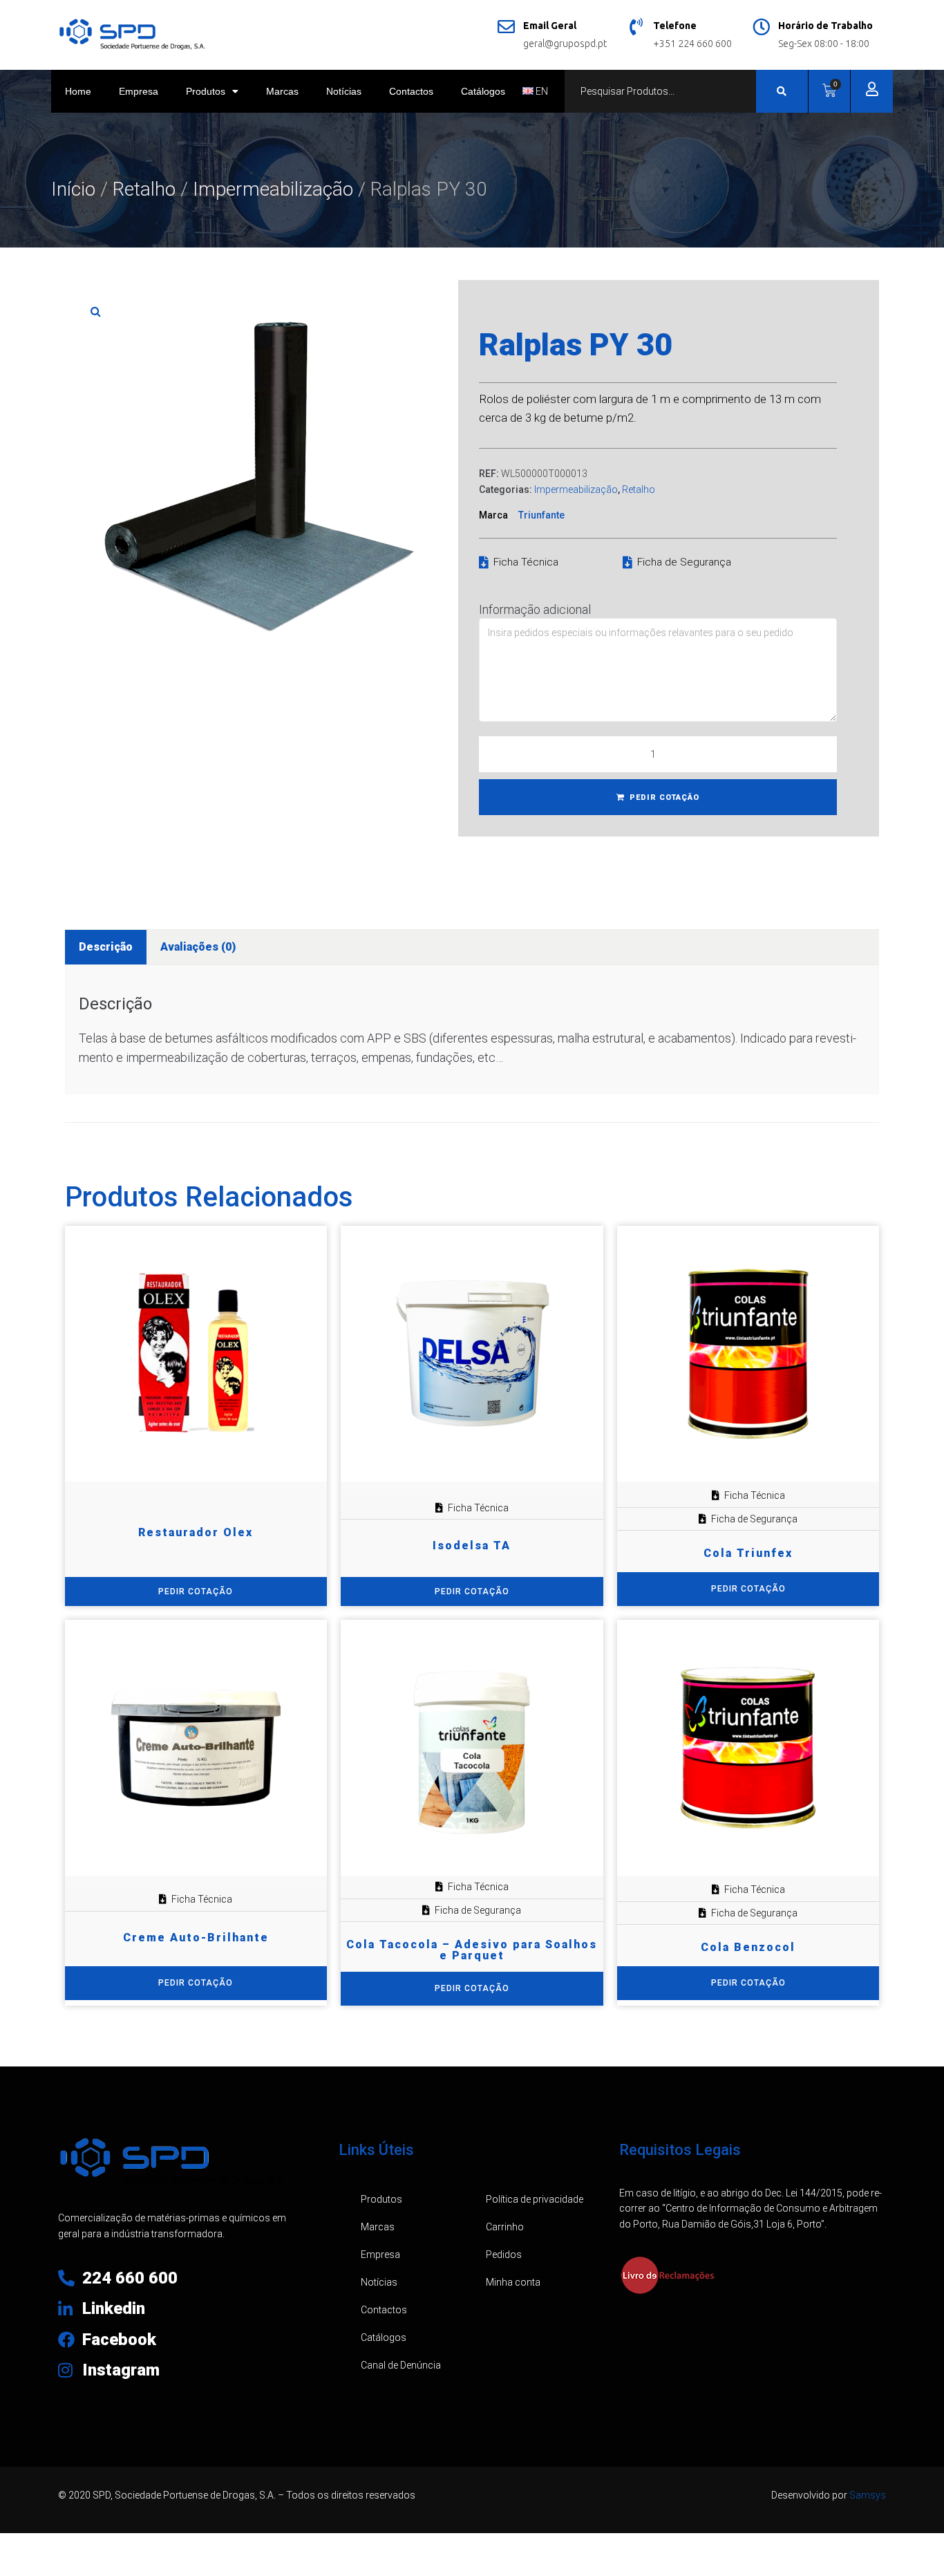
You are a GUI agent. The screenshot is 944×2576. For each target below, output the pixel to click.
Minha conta (513, 2282)
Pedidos (504, 2255)
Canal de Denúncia (401, 2365)
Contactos (411, 91)
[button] (96, 311)
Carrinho (505, 2227)
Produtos (206, 91)
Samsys (868, 2495)
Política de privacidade (535, 2199)
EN (541, 91)
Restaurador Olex (196, 1532)
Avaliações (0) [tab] (198, 947)
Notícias (344, 91)
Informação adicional (535, 609)
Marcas (282, 91)
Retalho (144, 189)
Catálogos (483, 91)
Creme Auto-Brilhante (196, 1938)
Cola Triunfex (748, 1553)
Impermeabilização (273, 189)
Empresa (139, 91)
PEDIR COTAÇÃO (664, 797)
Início (73, 189)
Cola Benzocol (748, 1947)
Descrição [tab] (106, 947)
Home (78, 91)
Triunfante (541, 515)
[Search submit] (782, 91)
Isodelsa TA (472, 1546)
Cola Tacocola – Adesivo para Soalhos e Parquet (472, 1950)
